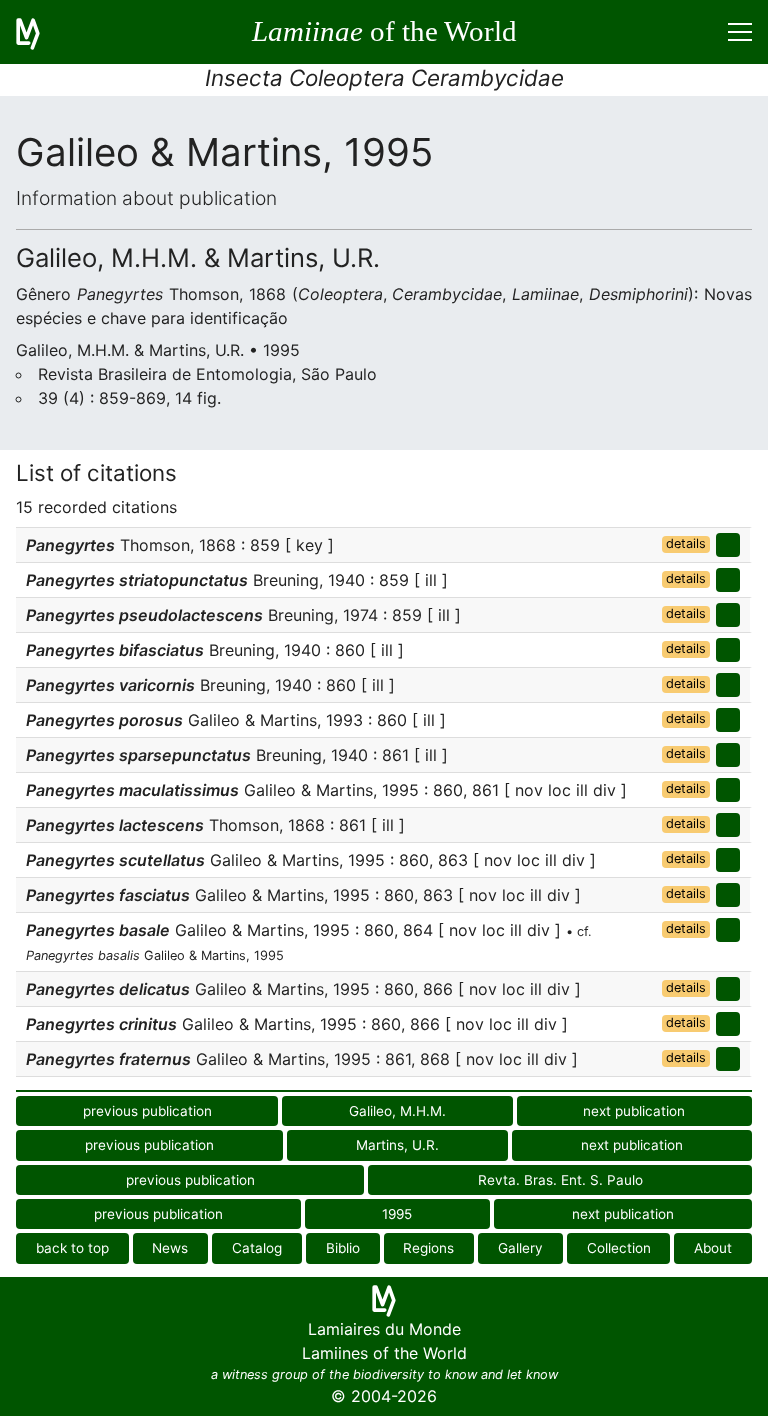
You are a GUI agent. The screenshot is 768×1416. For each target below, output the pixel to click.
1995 (397, 1214)
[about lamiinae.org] (40, 32)
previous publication (147, 1111)
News (170, 1248)
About (713, 1248)
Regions (428, 1248)
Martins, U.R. (397, 1145)
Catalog (257, 1248)
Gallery (520, 1248)
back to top (72, 1248)
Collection (619, 1248)
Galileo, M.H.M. (397, 1111)
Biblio (343, 1248)
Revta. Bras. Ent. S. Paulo (560, 1180)
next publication (634, 1111)
